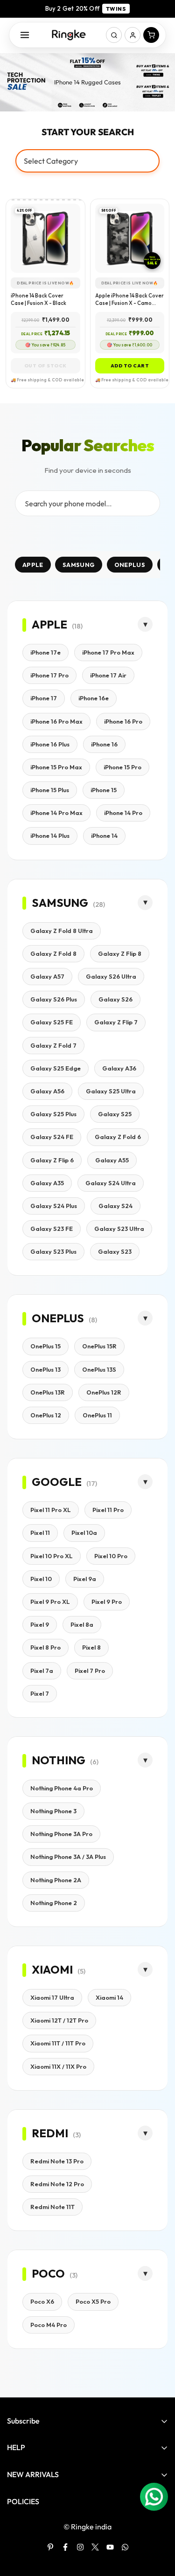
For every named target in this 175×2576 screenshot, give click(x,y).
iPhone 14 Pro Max (56, 813)
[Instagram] (80, 2547)
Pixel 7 (40, 1693)
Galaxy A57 (47, 976)
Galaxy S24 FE (52, 1137)
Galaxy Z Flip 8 (120, 953)
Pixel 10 (41, 1579)
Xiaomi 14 (109, 1997)
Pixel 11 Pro (108, 1510)
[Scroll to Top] (158, 2527)
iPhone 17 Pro (49, 675)
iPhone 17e (45, 652)
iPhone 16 (104, 744)
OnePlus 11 (97, 1415)
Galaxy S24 (115, 1206)
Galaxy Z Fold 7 (53, 1045)
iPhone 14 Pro (123, 813)
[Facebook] (65, 2547)
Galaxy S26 (115, 999)
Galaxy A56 (47, 1091)
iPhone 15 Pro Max (56, 767)
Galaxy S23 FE (52, 1229)
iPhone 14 (104, 836)
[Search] (114, 35)
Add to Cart (130, 366)
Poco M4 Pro (49, 2325)
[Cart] (151, 35)
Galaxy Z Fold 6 (118, 1137)
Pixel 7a (42, 1671)
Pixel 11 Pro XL (51, 1510)
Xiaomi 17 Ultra (52, 1997)
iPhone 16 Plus (50, 744)
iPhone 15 (104, 790)
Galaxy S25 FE (52, 1022)
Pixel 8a (82, 1624)
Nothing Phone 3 (53, 1811)
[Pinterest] (50, 2547)
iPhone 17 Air (108, 675)
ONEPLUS (130, 565)
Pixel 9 (40, 1624)
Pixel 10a (84, 1533)
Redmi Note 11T (52, 2207)
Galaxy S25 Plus (53, 1114)
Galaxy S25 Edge (56, 1068)
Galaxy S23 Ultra (119, 1229)
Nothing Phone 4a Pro (62, 1788)
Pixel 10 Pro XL (52, 1556)
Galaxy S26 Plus (54, 999)
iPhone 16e (94, 698)
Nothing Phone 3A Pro (61, 1834)
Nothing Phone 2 (54, 1903)
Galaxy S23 (115, 1251)
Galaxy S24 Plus (54, 1206)
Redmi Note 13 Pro (57, 2161)
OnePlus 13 (45, 1369)
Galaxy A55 (112, 1160)
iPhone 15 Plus (50, 790)
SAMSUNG (79, 565)
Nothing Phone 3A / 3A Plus (68, 1857)
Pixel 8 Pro (45, 1647)
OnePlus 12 (46, 1415)
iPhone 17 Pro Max (108, 652)
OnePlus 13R (48, 1392)
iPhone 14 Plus (50, 836)
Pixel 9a (85, 1579)
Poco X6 (42, 2301)
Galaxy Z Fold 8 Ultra (62, 931)
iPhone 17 (44, 698)
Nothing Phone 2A (56, 1880)
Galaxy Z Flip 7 (116, 1022)
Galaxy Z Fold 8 (53, 953)
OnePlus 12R (104, 1392)
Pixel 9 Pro (107, 1602)
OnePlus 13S (99, 1369)
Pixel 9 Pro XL (50, 1602)
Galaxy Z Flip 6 (52, 1160)
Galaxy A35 (47, 1183)
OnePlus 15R (99, 1346)
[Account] (133, 35)
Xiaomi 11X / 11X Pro (58, 2066)
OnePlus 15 (45, 1346)
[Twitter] (95, 2547)
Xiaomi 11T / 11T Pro (58, 2043)
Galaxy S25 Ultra (111, 1091)
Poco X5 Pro (93, 2301)
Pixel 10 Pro (111, 1556)
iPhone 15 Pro (122, 767)
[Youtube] (110, 2547)
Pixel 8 (91, 1647)
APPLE (33, 565)
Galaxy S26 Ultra (111, 976)
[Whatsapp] (125, 2547)
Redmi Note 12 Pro (57, 2184)
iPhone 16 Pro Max (56, 721)
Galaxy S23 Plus (53, 1251)
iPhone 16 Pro (123, 721)
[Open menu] (25, 35)
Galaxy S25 (115, 1114)
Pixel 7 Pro (90, 1671)
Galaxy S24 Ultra (111, 1183)
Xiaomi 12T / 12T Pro (59, 2020)
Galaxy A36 (119, 1068)
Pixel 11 (40, 1533)
